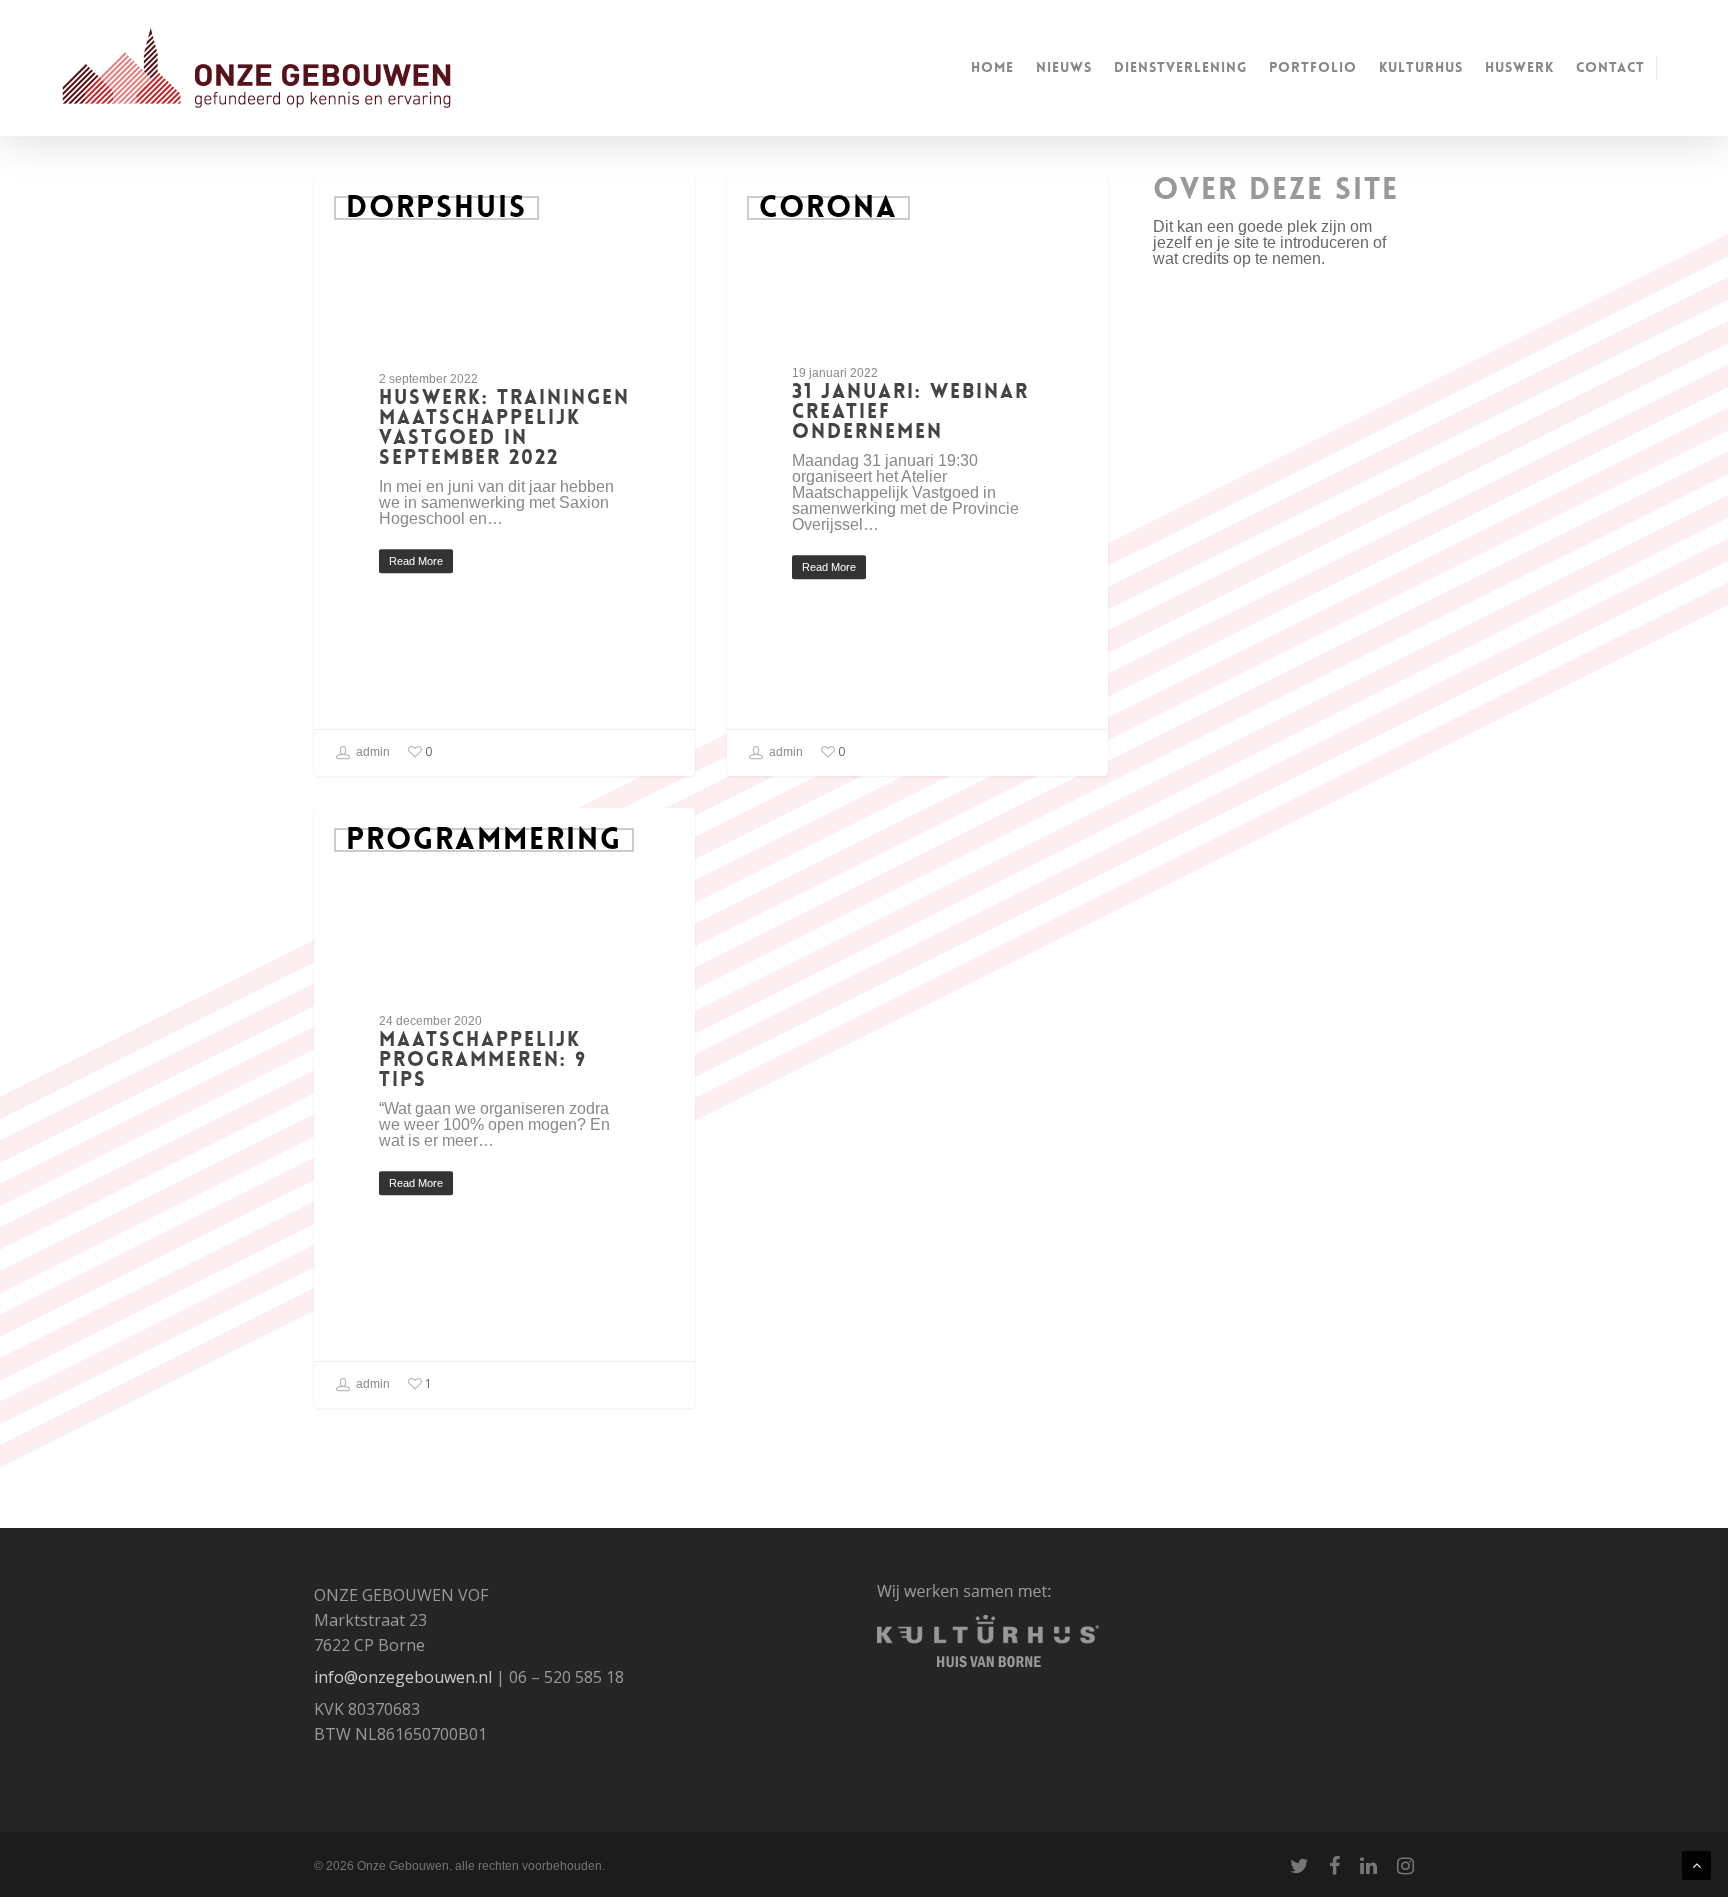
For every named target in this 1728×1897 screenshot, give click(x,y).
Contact (1610, 67)
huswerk (1519, 67)
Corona (828, 208)
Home (992, 67)
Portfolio (1313, 67)
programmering (484, 840)
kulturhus (1421, 67)
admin (371, 752)
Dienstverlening (1180, 67)
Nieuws (1064, 67)
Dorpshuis (436, 208)
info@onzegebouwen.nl (403, 1677)
